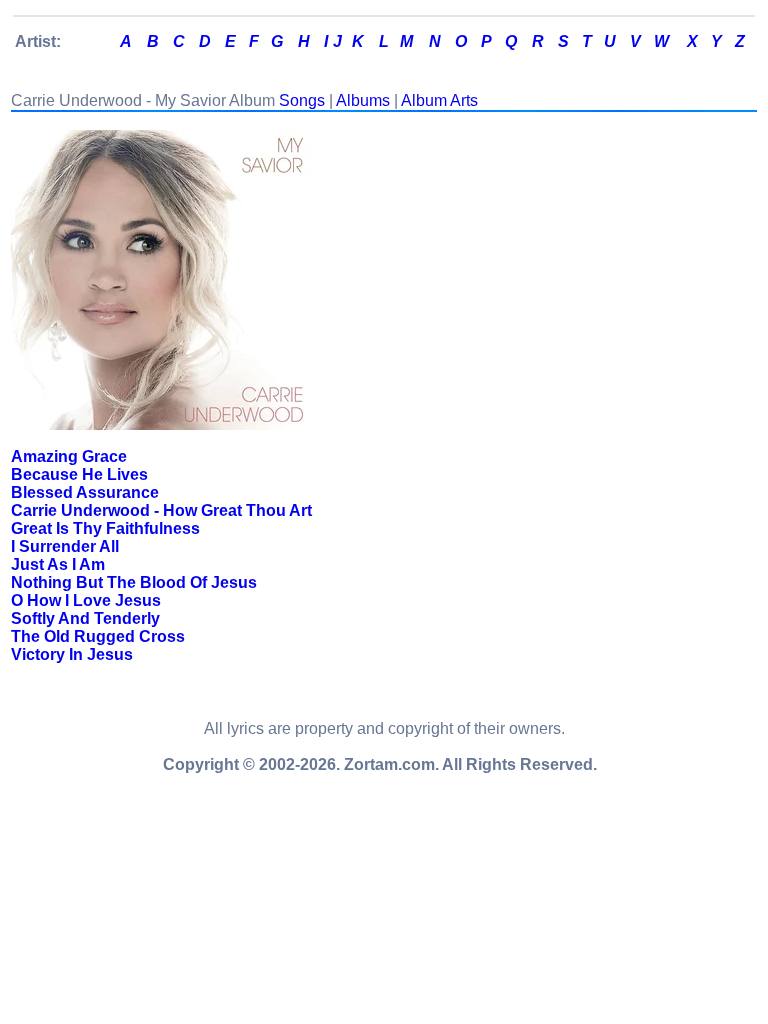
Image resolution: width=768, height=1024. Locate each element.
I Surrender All (65, 546)
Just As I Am (58, 564)
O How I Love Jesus (86, 600)
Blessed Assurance (85, 492)
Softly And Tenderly (85, 618)
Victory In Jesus (72, 654)
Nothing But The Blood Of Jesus (134, 582)
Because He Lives (79, 474)
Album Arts (439, 100)
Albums (363, 100)
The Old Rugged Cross (98, 636)
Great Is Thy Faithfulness (105, 528)
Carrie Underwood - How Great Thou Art (161, 510)
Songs (302, 100)
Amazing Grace (69, 456)
